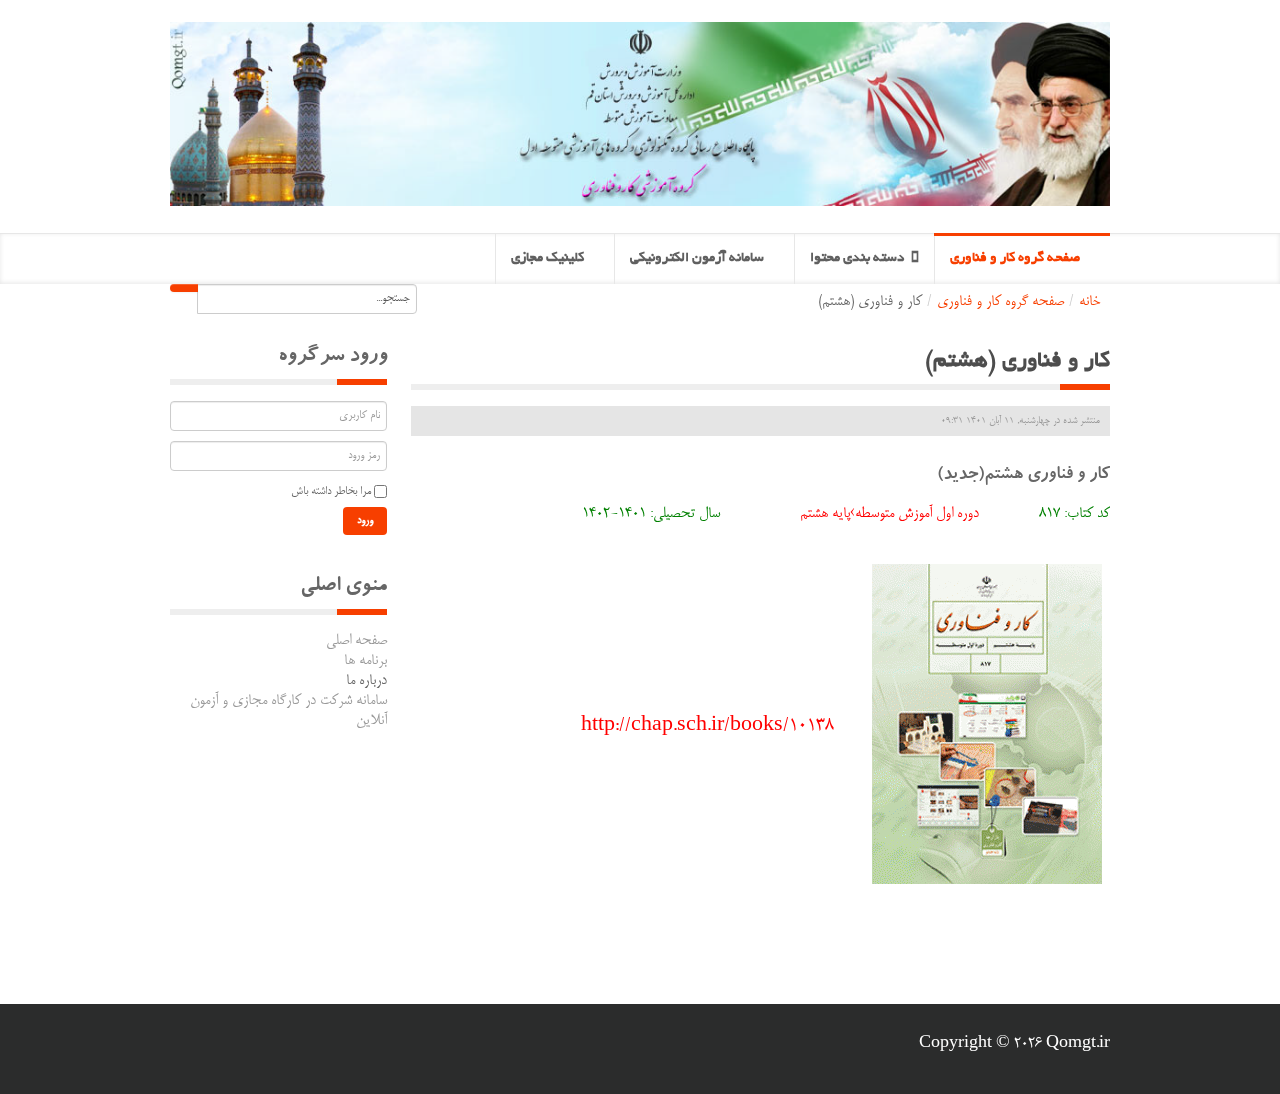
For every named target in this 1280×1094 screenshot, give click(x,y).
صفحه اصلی (356, 641)
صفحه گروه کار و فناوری (1000, 302)
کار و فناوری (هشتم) (1017, 362)
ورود (365, 521)
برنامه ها (365, 661)
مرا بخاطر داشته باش (331, 492)
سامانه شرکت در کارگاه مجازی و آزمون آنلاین (288, 711)
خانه (1089, 302)
